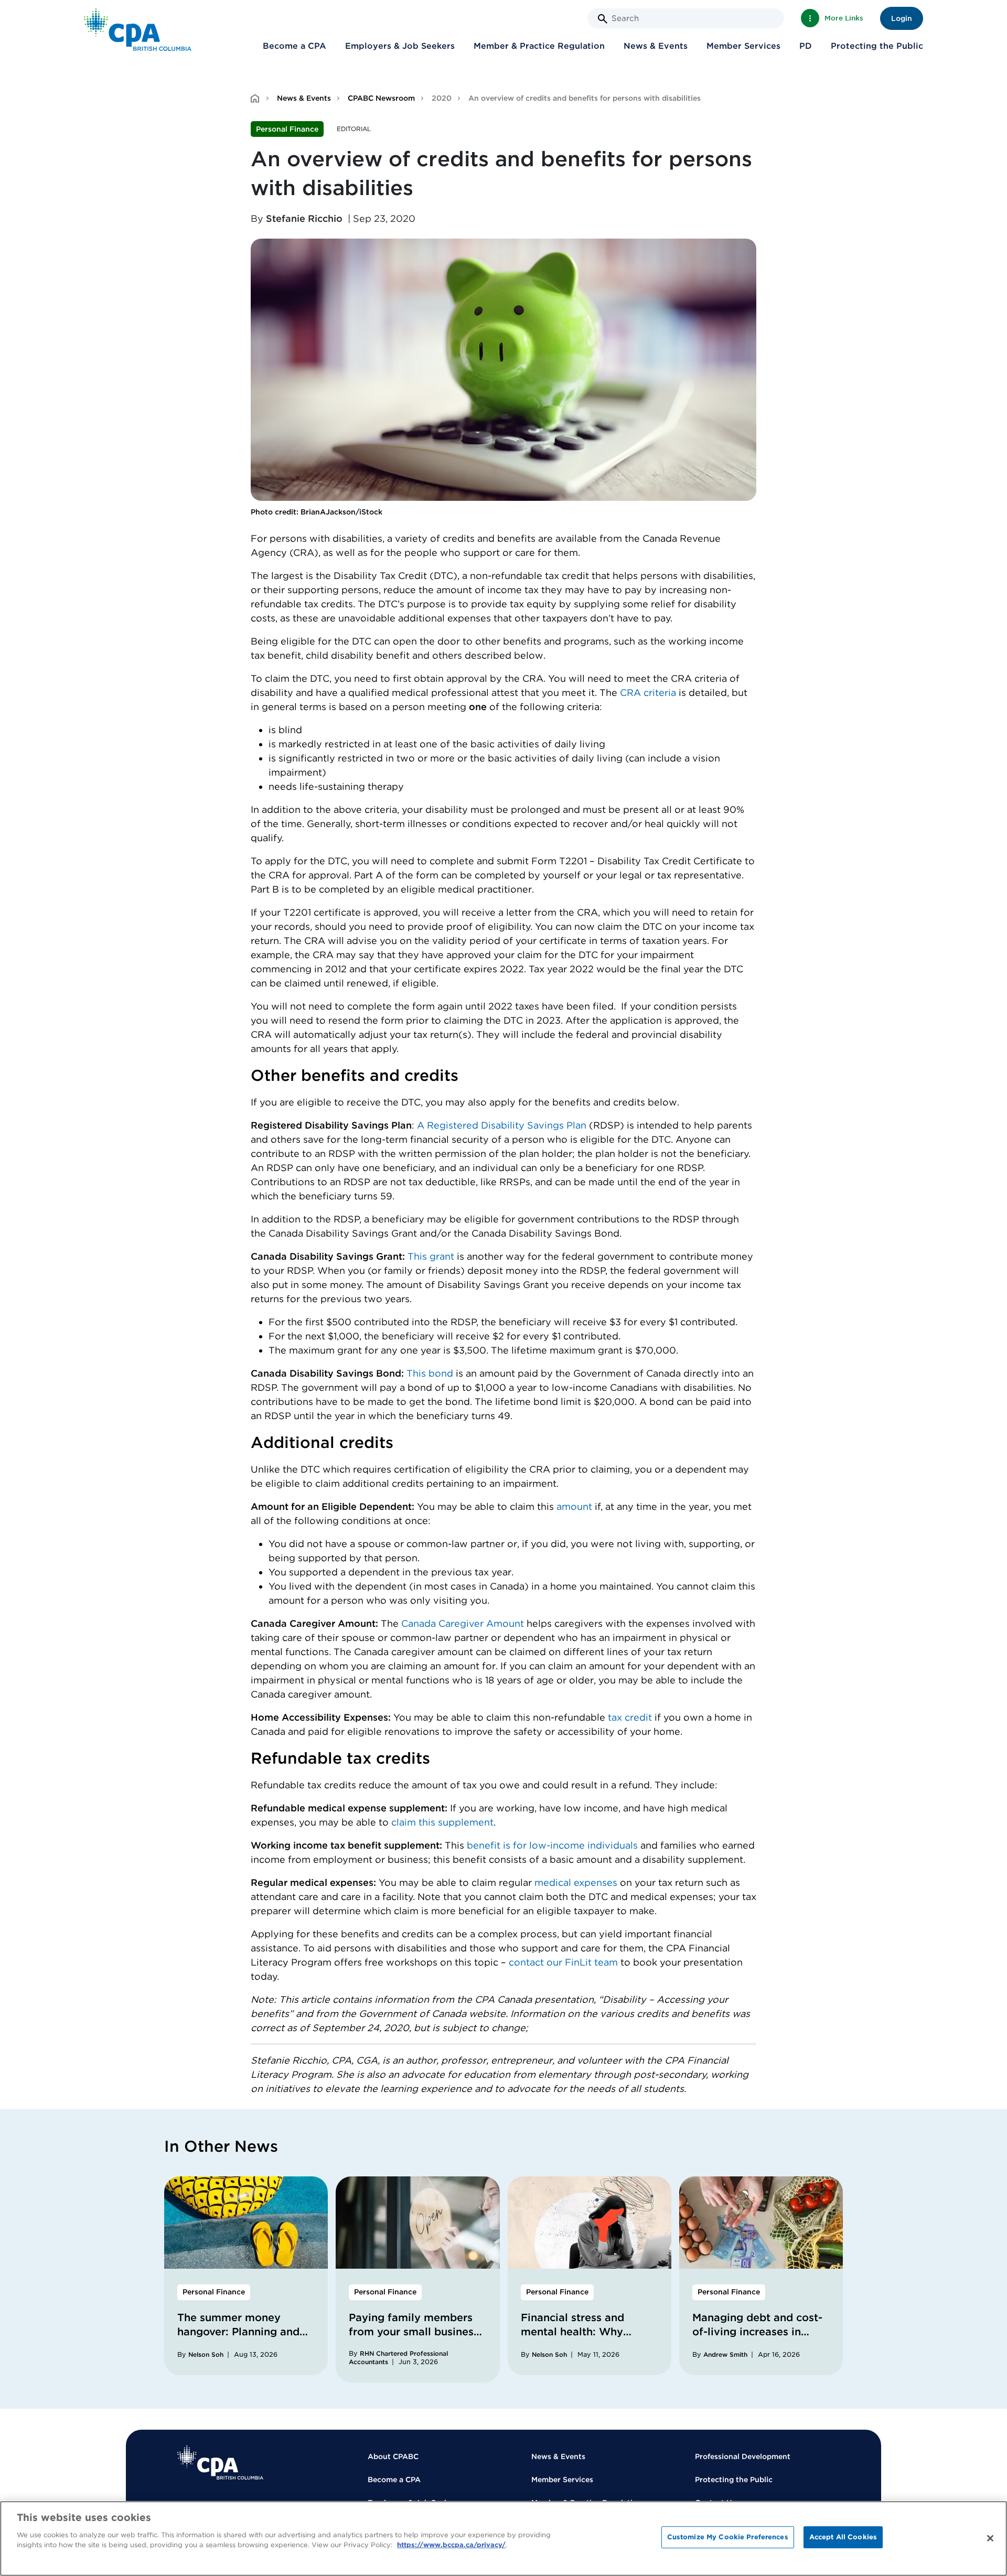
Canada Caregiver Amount (463, 1623)
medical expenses (577, 1882)
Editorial (354, 129)
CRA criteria (648, 693)
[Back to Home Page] (138, 30)
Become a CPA (294, 46)
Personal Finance (287, 129)
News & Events (656, 46)
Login (902, 18)
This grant (431, 1256)
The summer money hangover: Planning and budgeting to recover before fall (238, 2339)
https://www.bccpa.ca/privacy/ (451, 2545)
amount (574, 1506)
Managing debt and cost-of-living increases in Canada (757, 2332)
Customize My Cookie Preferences (728, 2537)
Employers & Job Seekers (400, 46)
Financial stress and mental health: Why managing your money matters (579, 2339)
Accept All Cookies (843, 2537)
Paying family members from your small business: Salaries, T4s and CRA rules (415, 2339)
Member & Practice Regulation (539, 46)
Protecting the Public (877, 46)
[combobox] (686, 18)
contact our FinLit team (565, 1962)
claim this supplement (442, 1822)
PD (806, 46)
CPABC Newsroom (381, 98)
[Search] (603, 19)
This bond (431, 1373)
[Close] (990, 2538)
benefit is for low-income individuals (552, 1845)
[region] (504, 2539)
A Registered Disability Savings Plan (503, 1125)
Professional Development (743, 2456)
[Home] (220, 2462)
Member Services (743, 46)
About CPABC (393, 2456)
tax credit (630, 1717)
